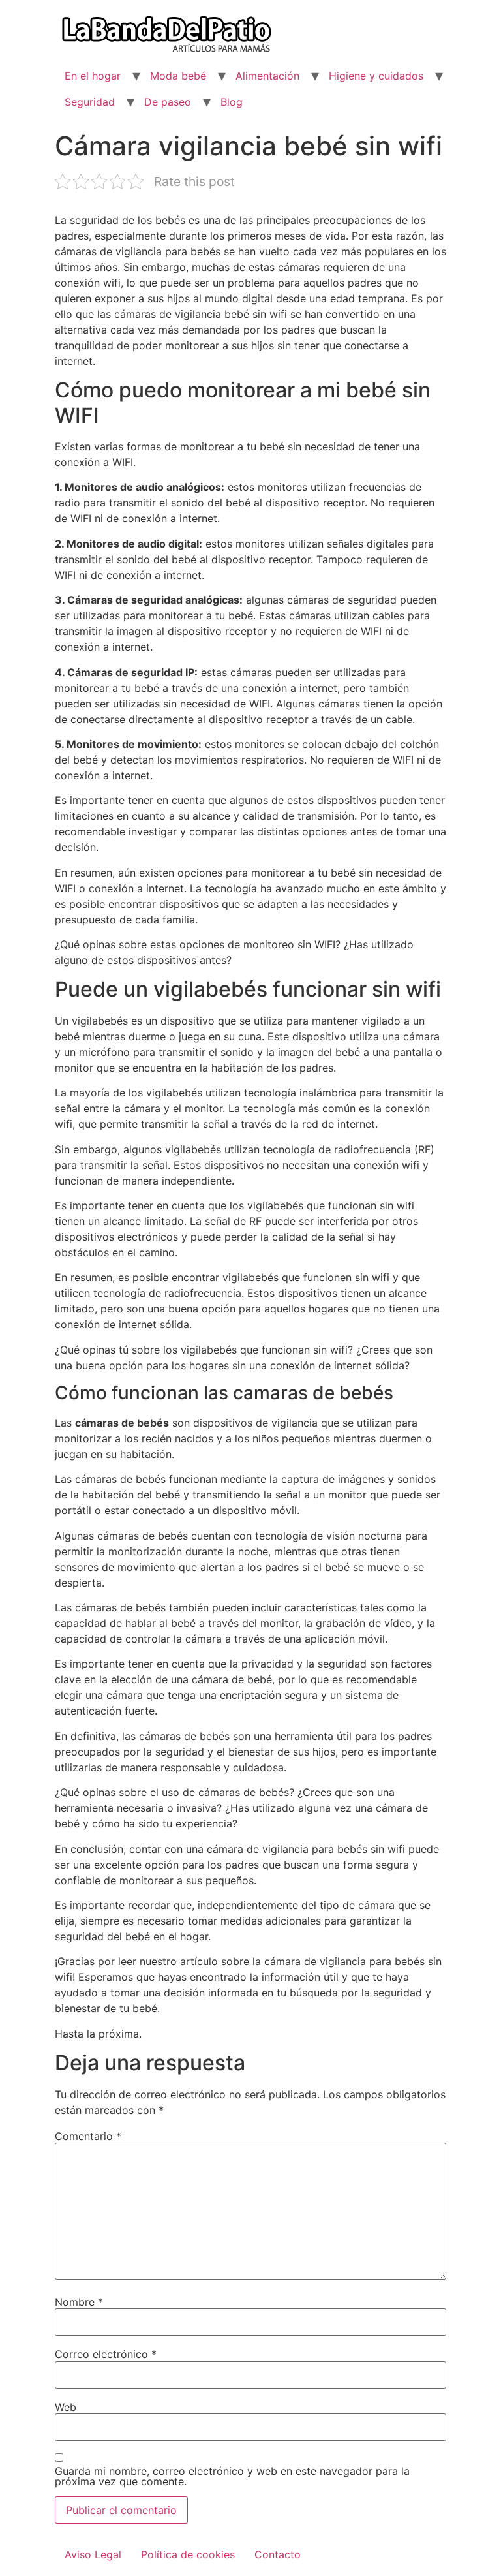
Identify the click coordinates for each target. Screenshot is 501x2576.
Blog (232, 102)
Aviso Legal (93, 2554)
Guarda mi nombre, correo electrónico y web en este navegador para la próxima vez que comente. (232, 2476)
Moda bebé (178, 76)
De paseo (168, 102)
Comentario (88, 2136)
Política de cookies (188, 2554)
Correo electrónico (106, 2354)
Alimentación (267, 76)
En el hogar (93, 76)
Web (66, 2407)
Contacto (278, 2554)
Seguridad (90, 102)
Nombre (79, 2302)
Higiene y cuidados (376, 76)
